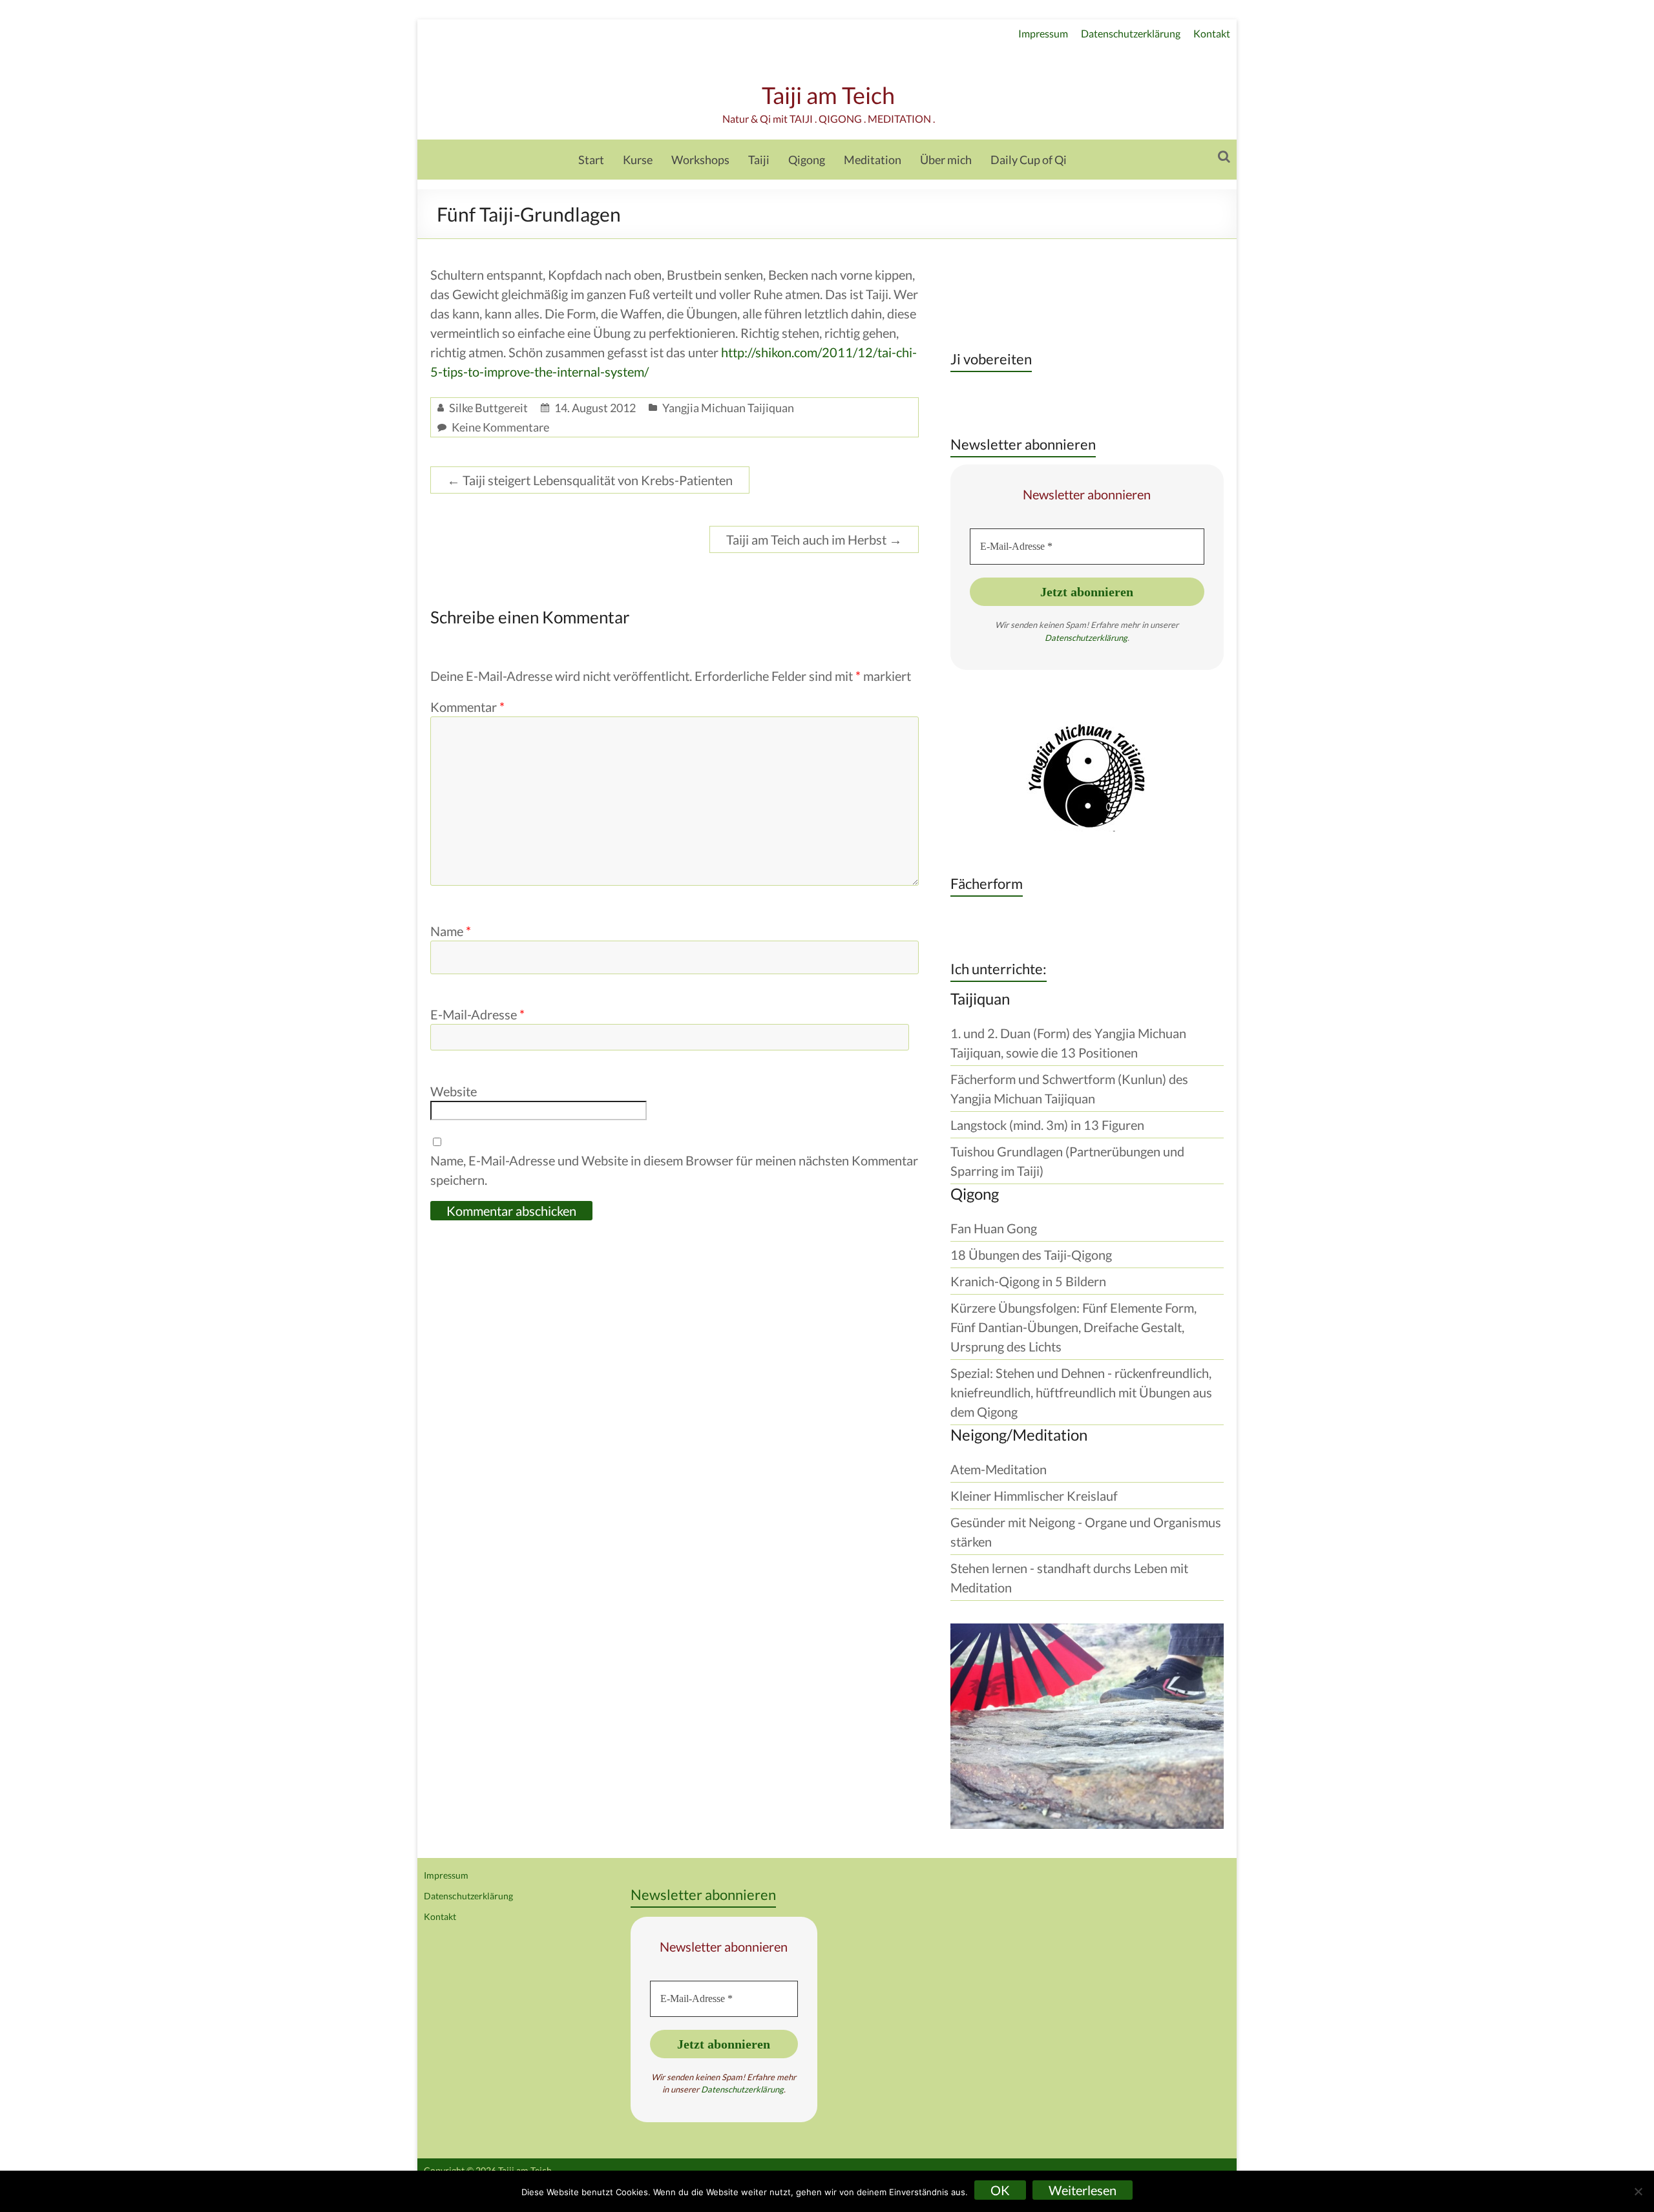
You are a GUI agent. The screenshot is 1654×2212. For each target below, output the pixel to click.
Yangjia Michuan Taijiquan (728, 408)
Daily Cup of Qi (1029, 160)
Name (451, 931)
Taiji (759, 160)
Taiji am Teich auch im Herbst (814, 539)
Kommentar (467, 707)
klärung (1114, 638)
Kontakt (1212, 33)
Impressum (1043, 33)
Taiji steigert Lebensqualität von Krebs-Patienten (590, 480)
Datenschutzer (1072, 638)
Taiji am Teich (828, 95)
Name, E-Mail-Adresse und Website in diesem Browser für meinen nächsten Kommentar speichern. (674, 1170)
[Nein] (1638, 2191)
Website (454, 1091)
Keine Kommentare (500, 427)
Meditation (873, 160)
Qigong (807, 160)
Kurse (638, 160)
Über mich (946, 160)
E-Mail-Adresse (477, 1014)
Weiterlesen (1083, 2190)
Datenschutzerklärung (1131, 33)
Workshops (700, 160)
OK (1000, 2190)
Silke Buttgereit (488, 408)
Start (591, 160)
